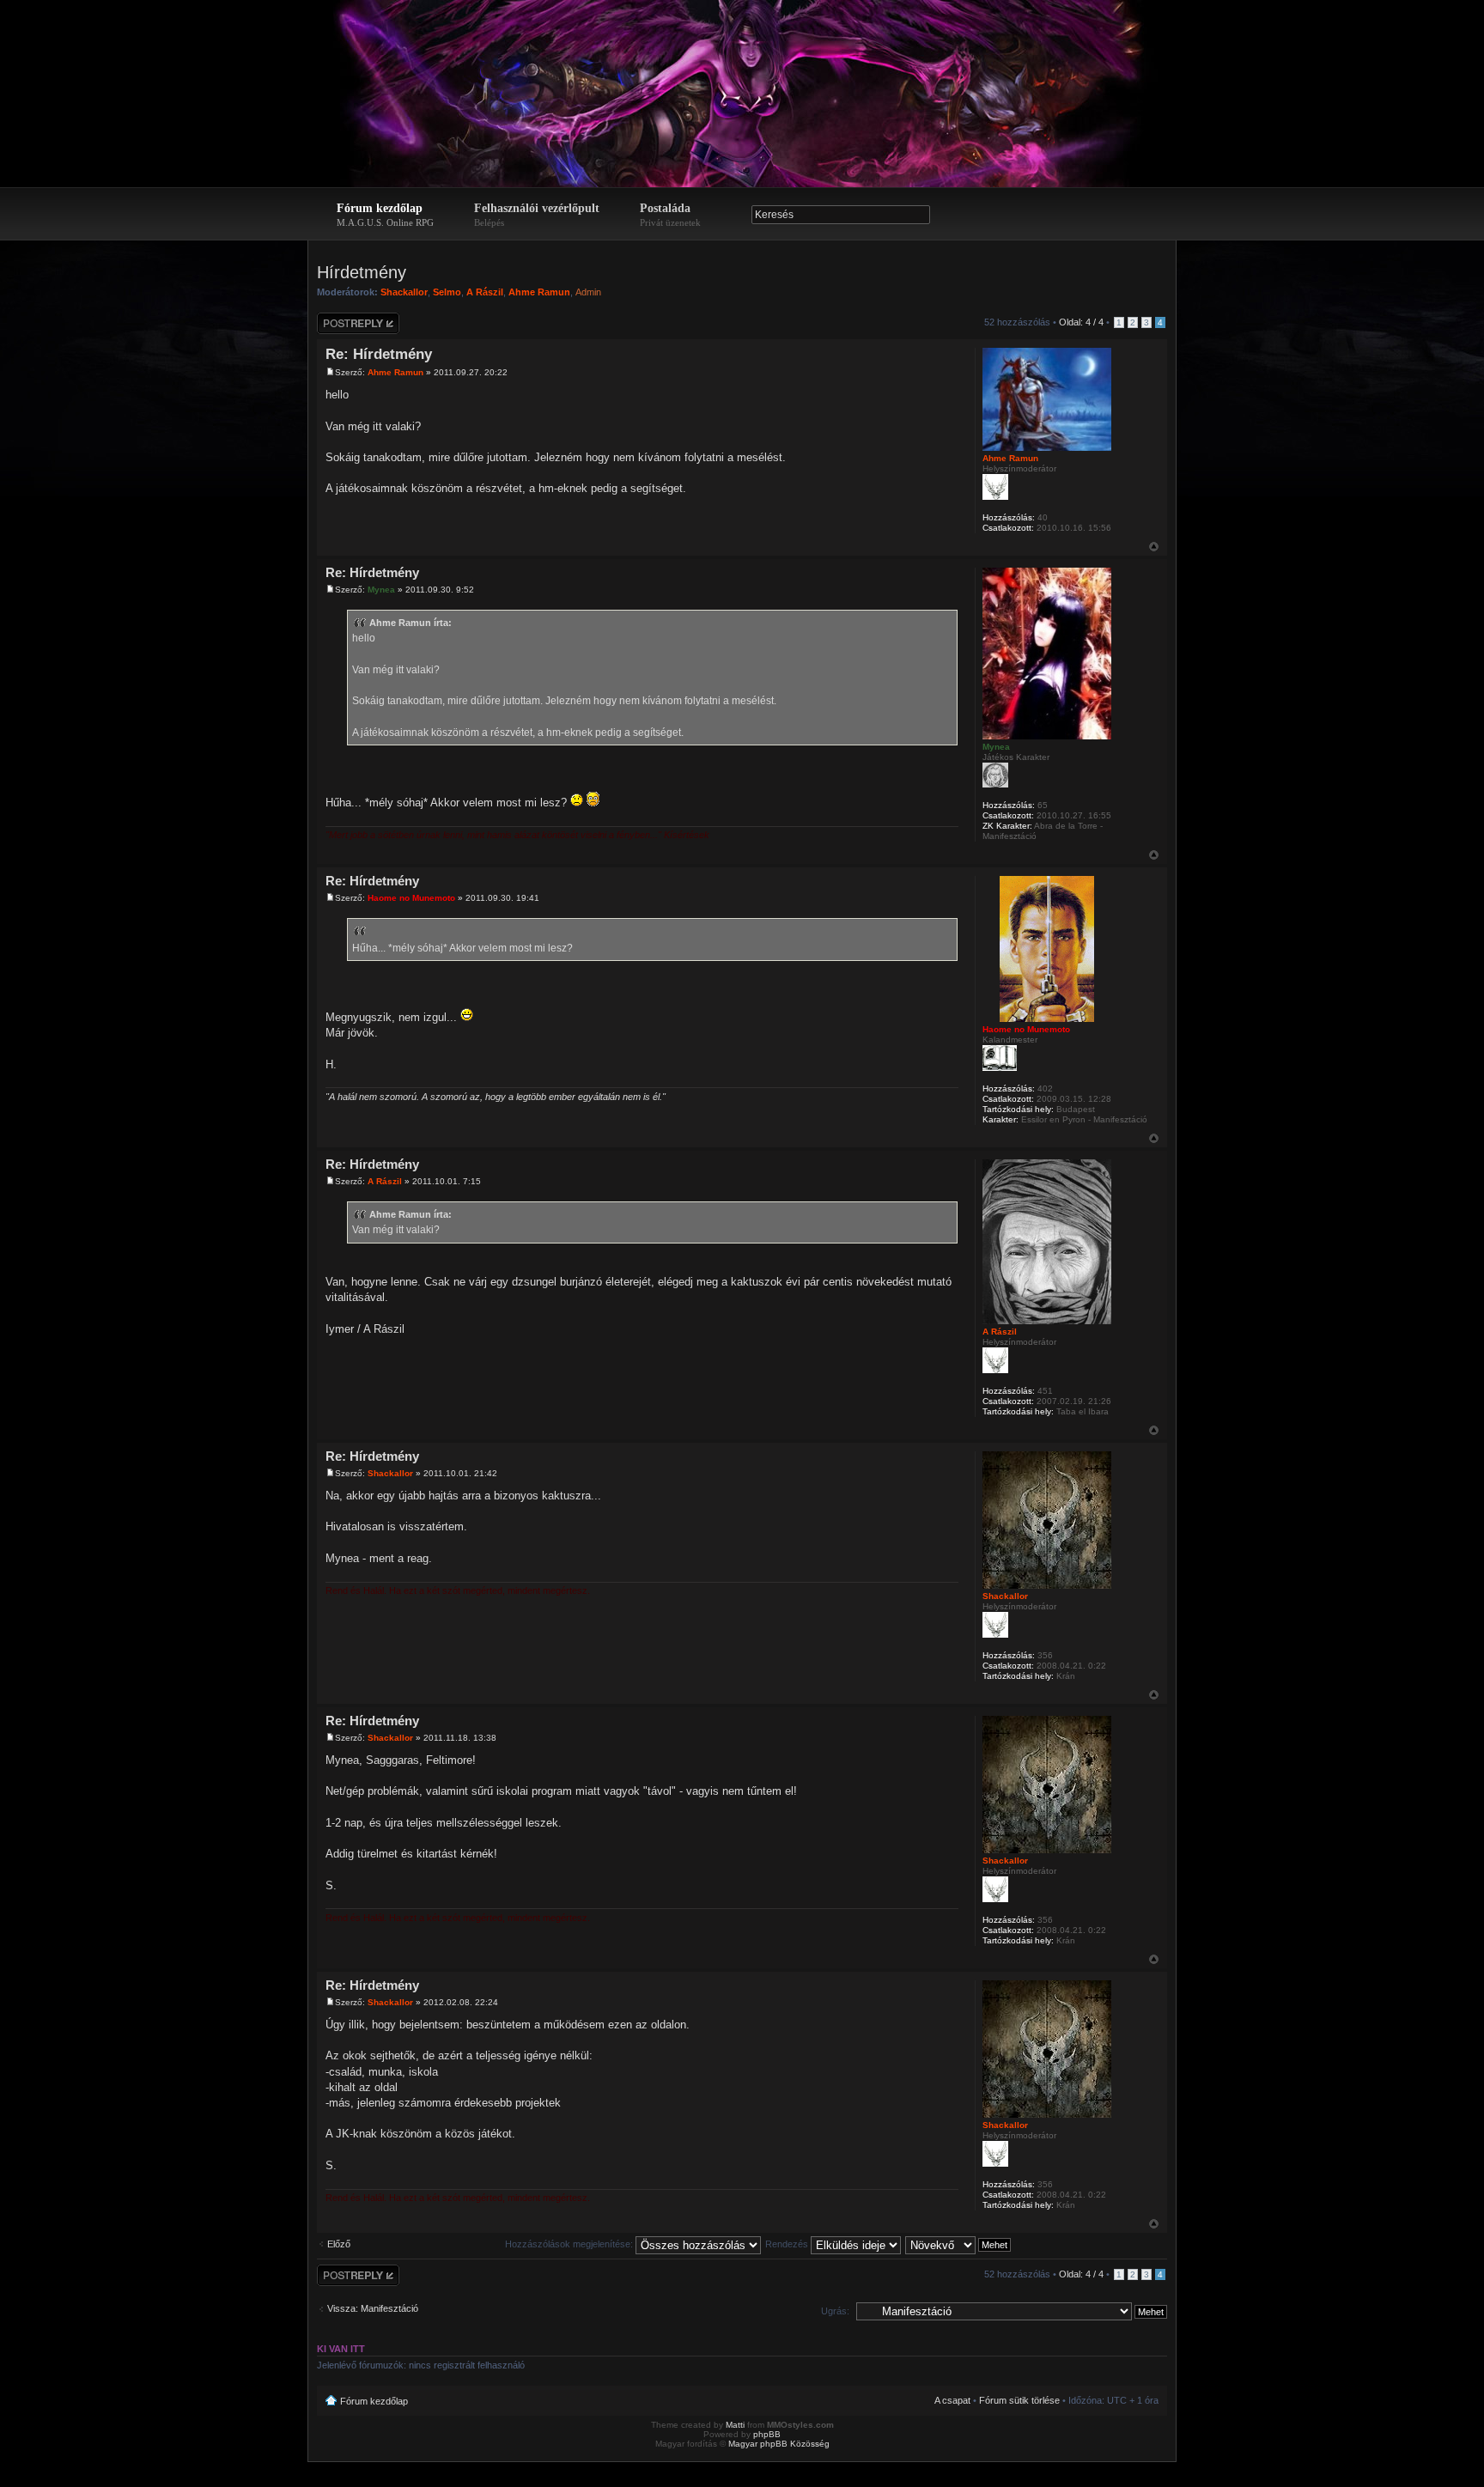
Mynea (381, 590)
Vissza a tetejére (1154, 547)
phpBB (767, 2434)
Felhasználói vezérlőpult (537, 215)
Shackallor (404, 292)
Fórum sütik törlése (1019, 2400)
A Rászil (485, 292)
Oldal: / (1081, 322)
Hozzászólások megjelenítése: (570, 2244)
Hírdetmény (362, 272)
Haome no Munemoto (411, 898)
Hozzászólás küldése (344, 323)
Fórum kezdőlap (385, 215)
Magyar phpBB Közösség (779, 2444)
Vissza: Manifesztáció (373, 2308)
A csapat (952, 2400)
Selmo (447, 292)
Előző (339, 2244)
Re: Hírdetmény (379, 354)
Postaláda (670, 215)
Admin (588, 292)
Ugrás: (835, 2311)
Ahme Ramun (539, 292)
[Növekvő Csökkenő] (959, 2244)
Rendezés (788, 2244)
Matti (735, 2425)
